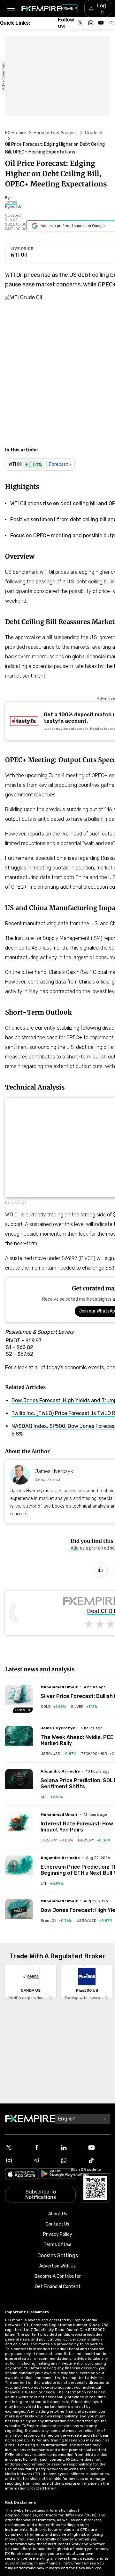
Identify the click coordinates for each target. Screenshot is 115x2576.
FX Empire (16, 133)
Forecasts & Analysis (56, 133)
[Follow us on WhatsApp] (91, 23)
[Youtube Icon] (99, 2148)
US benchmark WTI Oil (30, 572)
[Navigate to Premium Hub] (23, 1710)
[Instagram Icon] (16, 2160)
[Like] (101, 1570)
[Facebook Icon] (44, 2148)
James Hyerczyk (54, 1471)
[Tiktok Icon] (99, 2160)
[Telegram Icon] (44, 2160)
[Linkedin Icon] (71, 2148)
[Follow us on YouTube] (101, 23)
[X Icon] (16, 2148)
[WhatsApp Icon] (71, 2160)
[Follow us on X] (80, 23)
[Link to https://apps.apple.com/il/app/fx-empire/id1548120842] (22, 2175)
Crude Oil (94, 133)
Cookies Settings (58, 2255)
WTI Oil (19, 255)
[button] (11, 8)
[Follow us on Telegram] (111, 23)
